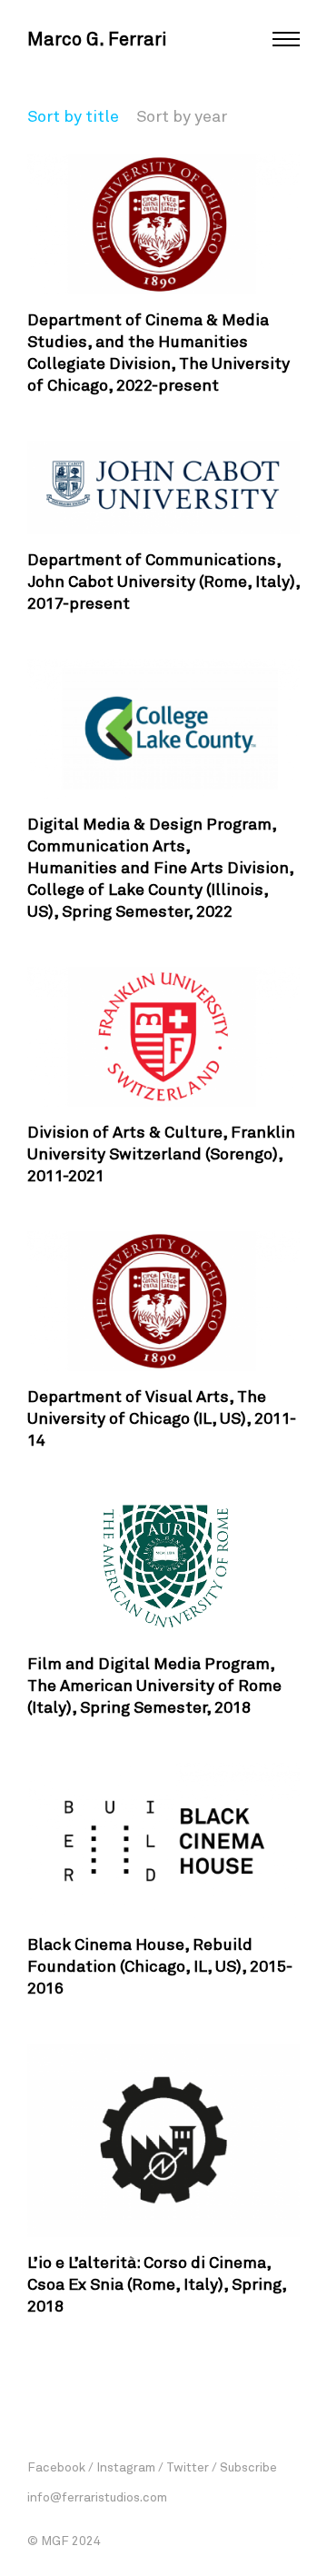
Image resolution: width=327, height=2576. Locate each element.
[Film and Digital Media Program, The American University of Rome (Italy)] (163, 1567)
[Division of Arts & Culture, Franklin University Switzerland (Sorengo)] (163, 1037)
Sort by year (182, 115)
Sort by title (73, 115)
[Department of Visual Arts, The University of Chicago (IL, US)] (163, 1301)
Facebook (56, 2467)
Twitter (188, 2467)
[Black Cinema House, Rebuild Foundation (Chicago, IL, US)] (163, 1841)
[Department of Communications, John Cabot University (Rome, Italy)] (163, 487)
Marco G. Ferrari (97, 38)
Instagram (126, 2467)
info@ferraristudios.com (97, 2496)
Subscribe (248, 2467)
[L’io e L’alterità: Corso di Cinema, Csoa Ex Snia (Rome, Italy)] (163, 2140)
